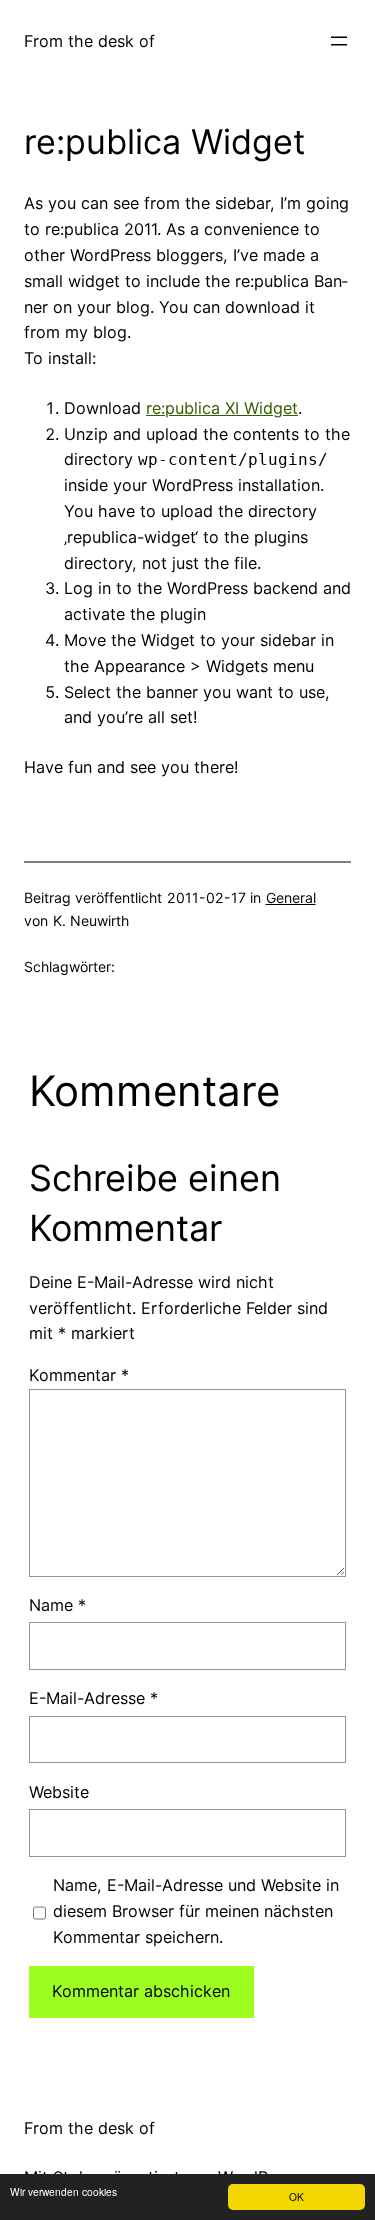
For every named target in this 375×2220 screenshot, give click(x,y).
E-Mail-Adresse (93, 1698)
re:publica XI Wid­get (222, 408)
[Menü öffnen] (339, 41)
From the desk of (89, 41)
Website (59, 1792)
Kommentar (79, 1375)
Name (57, 1605)
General (291, 897)
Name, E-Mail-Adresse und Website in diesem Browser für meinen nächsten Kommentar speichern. (196, 1911)
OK (296, 2196)
